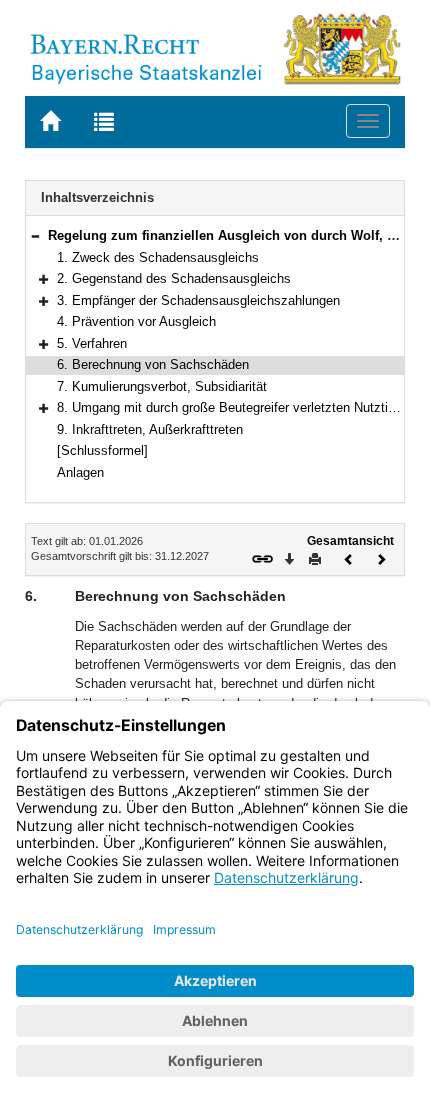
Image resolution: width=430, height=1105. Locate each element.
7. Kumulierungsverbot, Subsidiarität (162, 386)
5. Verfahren (92, 343)
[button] (35, 235)
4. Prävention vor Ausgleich (136, 321)
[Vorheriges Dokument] (349, 557)
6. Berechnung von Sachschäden (153, 364)
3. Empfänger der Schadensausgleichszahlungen (198, 300)
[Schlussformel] (102, 450)
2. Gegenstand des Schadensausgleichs (174, 278)
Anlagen (80, 472)
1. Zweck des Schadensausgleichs (158, 257)
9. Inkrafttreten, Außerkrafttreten (150, 429)
